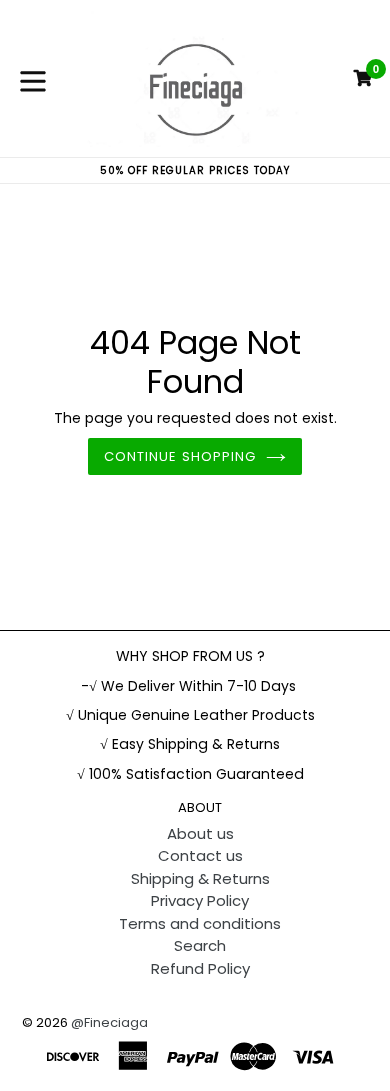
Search (200, 945)
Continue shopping (180, 456)
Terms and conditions (200, 923)
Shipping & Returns (200, 878)
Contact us (200, 855)
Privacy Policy (200, 900)
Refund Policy (200, 968)
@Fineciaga (109, 1022)
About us (200, 833)
